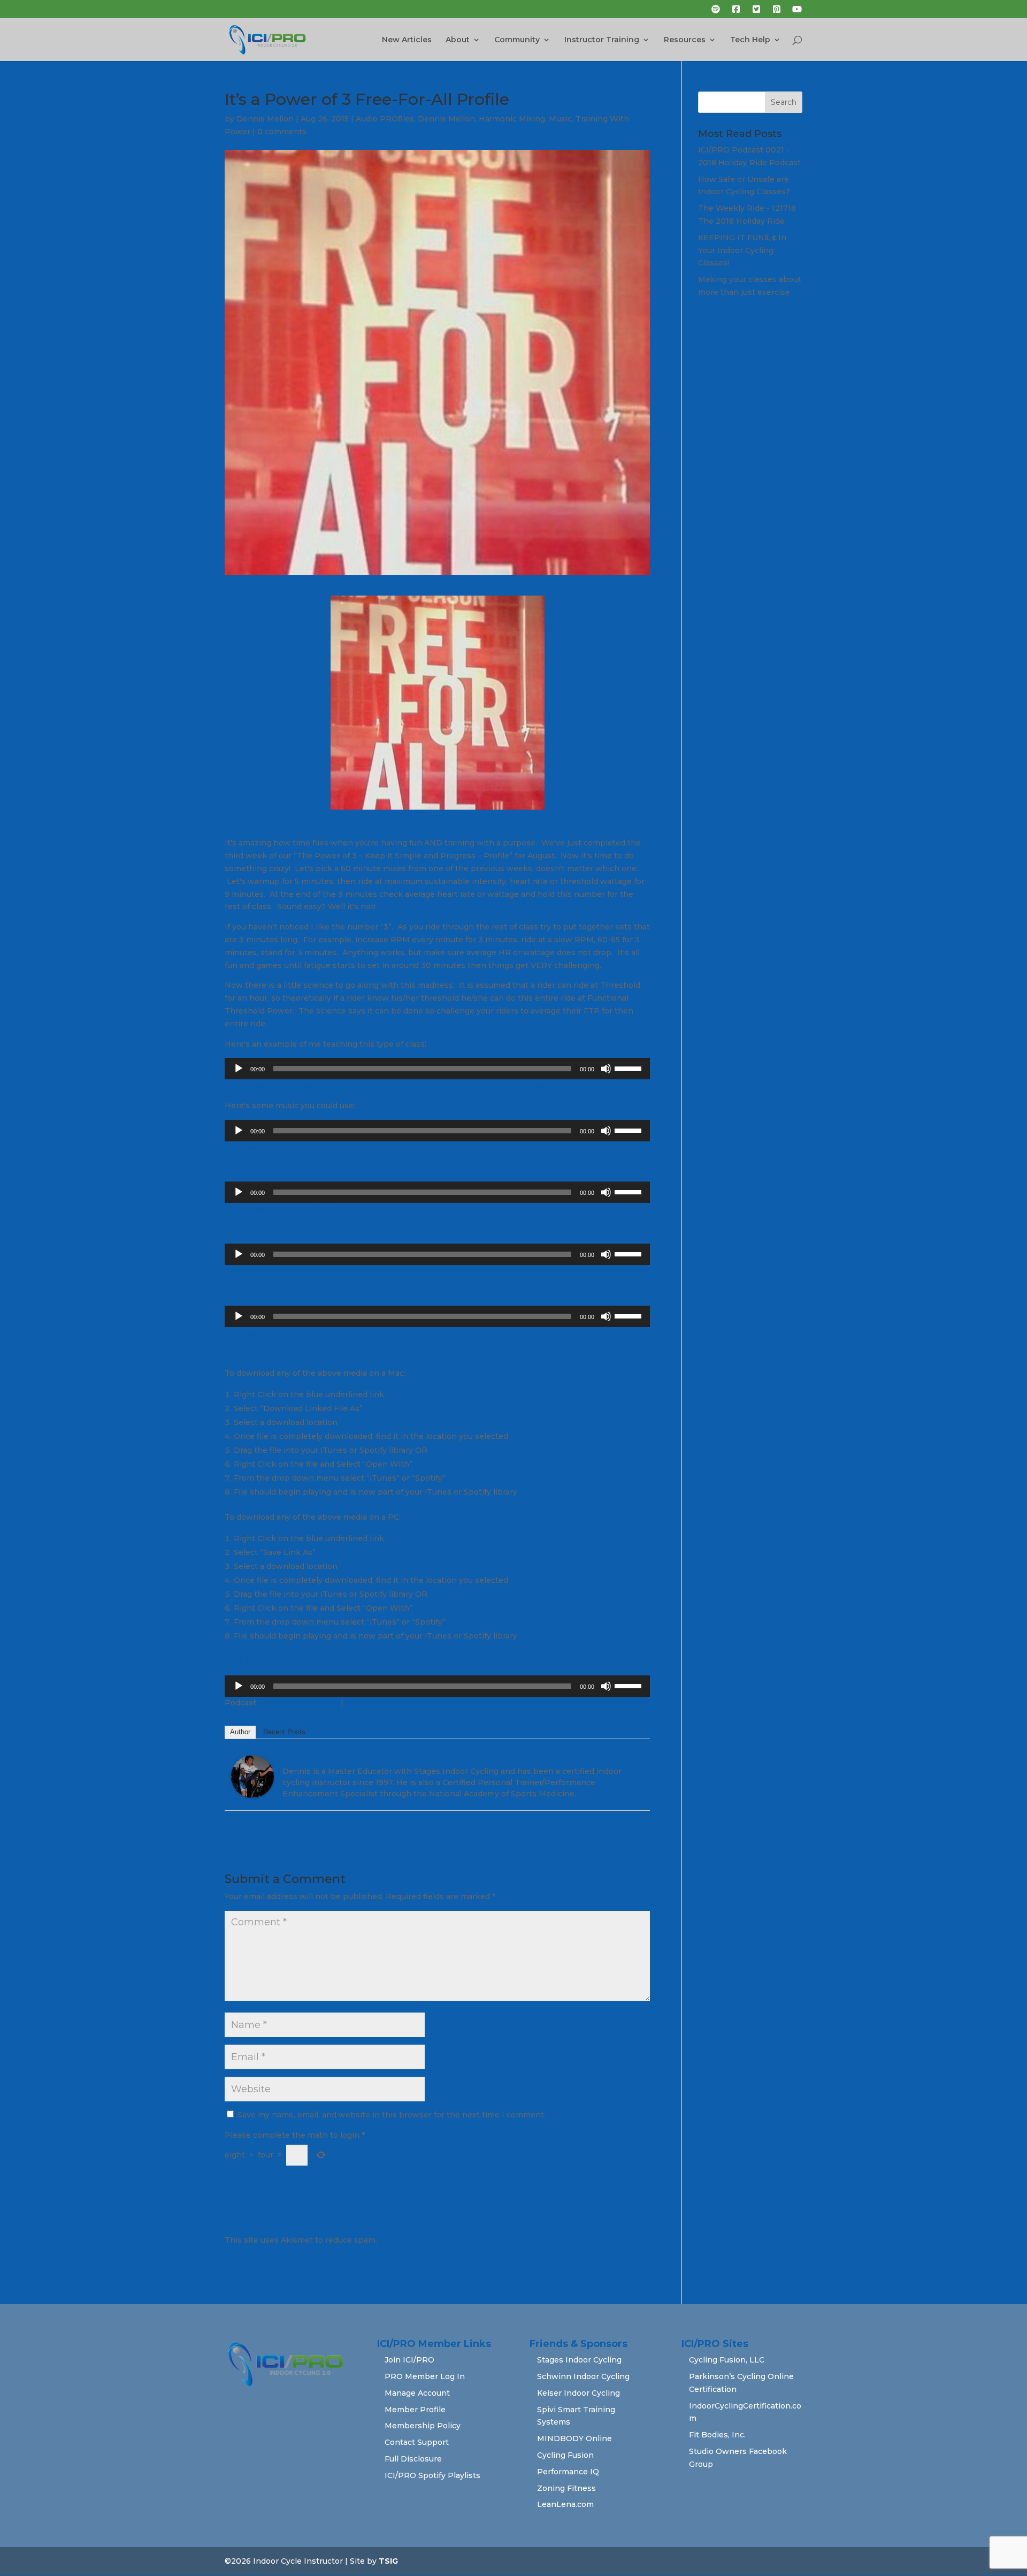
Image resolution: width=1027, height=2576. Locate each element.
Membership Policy (423, 2426)
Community (517, 40)
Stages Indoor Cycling (579, 2360)
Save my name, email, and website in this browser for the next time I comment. (392, 2115)
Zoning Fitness (566, 2488)
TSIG (388, 2561)
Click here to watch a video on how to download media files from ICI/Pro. (366, 1661)
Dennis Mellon (265, 119)
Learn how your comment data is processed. (465, 2240)
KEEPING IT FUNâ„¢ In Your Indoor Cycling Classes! (742, 250)
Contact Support (417, 2442)
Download (365, 1703)
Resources (685, 40)
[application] (437, 1069)
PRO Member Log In (425, 2376)
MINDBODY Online (574, 2438)
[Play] (239, 1069)
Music (560, 119)
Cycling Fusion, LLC (727, 2360)
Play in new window (299, 1703)
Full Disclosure (413, 2459)
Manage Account (417, 2393)
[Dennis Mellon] (252, 1792)
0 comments (282, 132)
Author (240, 1732)
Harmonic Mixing (512, 119)
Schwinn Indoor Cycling (583, 2376)
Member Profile (415, 2410)
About (458, 40)
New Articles (407, 40)
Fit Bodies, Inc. (717, 2435)
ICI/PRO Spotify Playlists (432, 2475)
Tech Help (750, 40)
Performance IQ (568, 2472)
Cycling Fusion (565, 2455)
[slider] (630, 1068)
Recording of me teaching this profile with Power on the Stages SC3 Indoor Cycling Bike (397, 1085)
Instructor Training (602, 40)
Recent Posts (284, 1732)
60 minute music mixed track (281, 1147)
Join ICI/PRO (409, 2360)
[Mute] (606, 1069)
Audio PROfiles (385, 119)
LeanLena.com (565, 2504)
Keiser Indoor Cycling (578, 2393)
